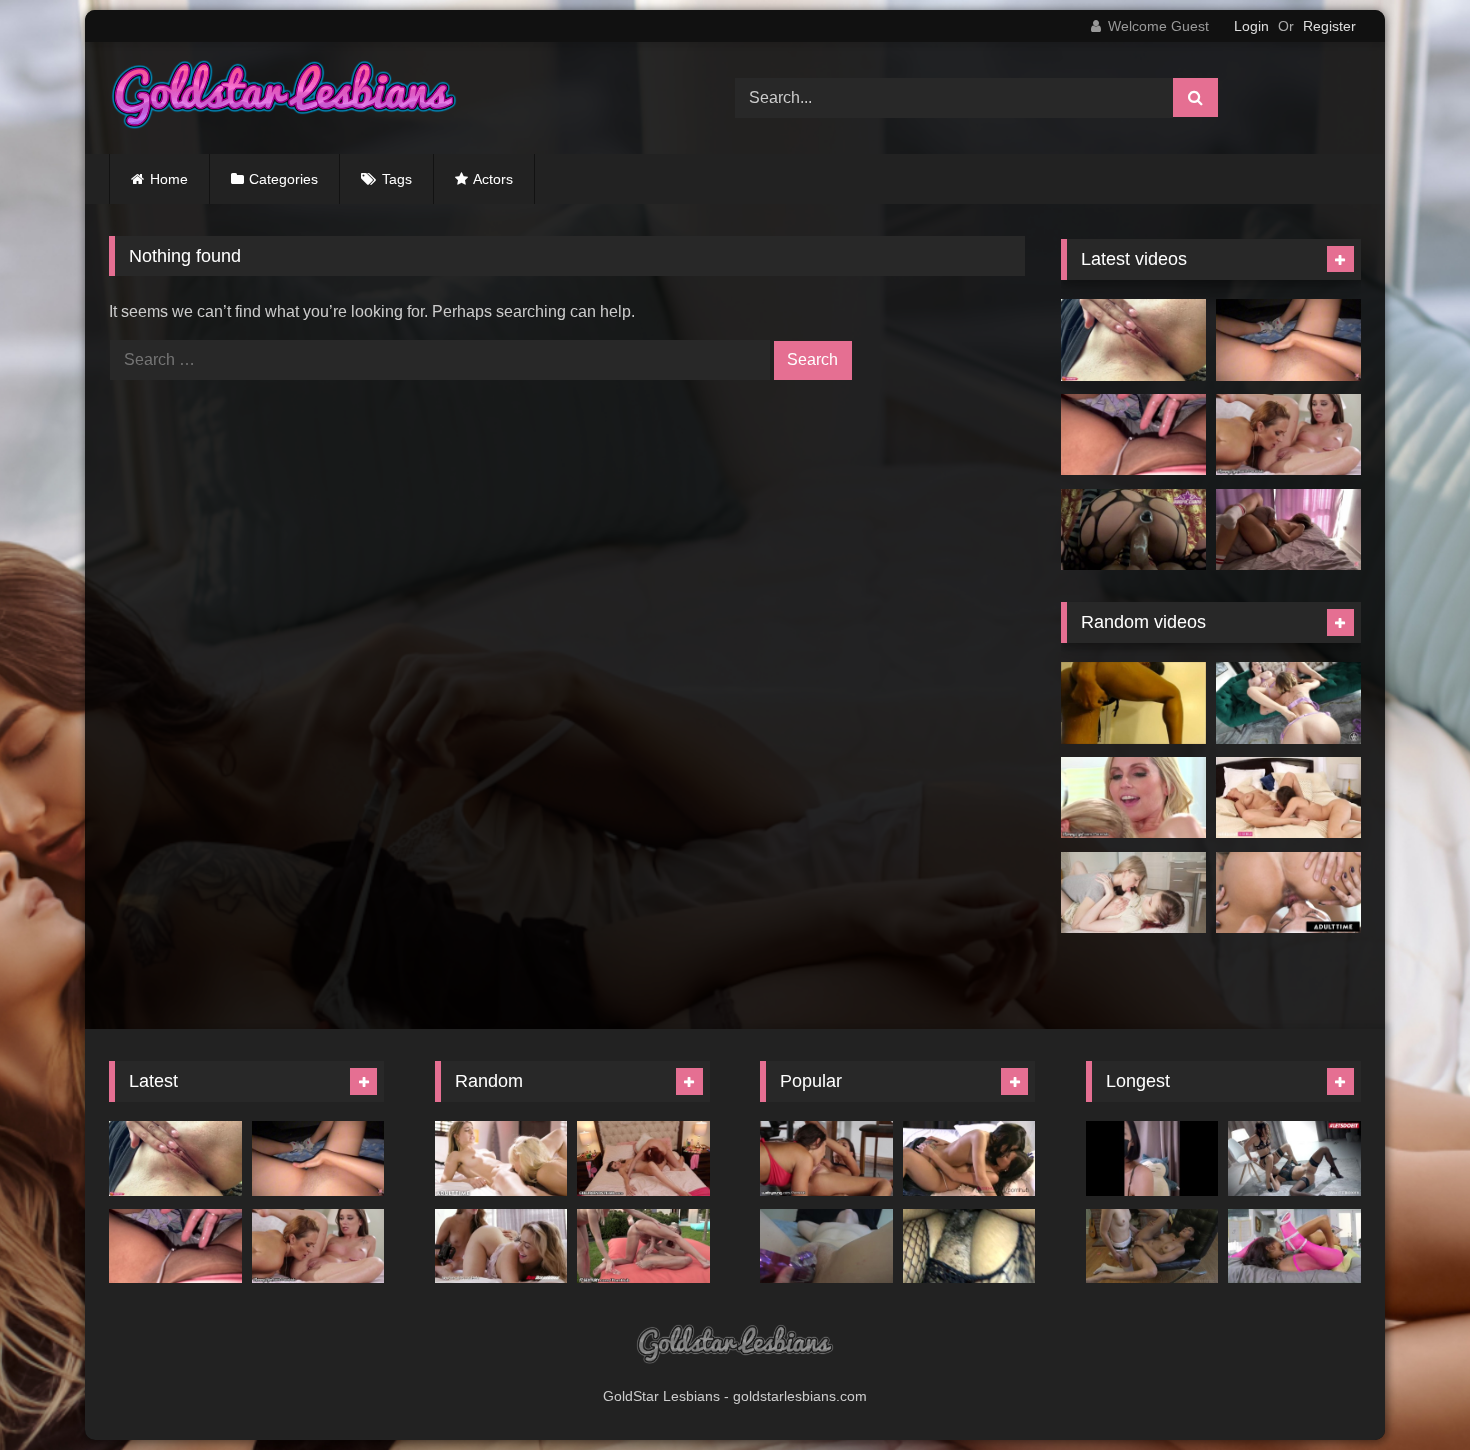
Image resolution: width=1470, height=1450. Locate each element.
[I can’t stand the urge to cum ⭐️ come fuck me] (1133, 435)
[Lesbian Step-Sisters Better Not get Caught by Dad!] (826, 1158)
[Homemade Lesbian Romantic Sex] (826, 1246)
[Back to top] (1408, 1390)
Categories (283, 179)
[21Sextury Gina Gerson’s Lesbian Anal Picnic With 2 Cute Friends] (643, 1246)
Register (1329, 26)
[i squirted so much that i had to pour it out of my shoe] (1133, 703)
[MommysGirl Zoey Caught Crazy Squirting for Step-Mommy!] (1133, 798)
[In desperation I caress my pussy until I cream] (1288, 340)
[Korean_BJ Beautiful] (1152, 1158)
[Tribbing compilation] (969, 1246)
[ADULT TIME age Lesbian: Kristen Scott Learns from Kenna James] (501, 1158)
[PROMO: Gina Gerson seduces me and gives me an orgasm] (1133, 893)
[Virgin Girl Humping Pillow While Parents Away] (1288, 530)
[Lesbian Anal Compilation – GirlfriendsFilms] (1152, 1246)
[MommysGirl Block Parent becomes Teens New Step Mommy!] (1288, 435)
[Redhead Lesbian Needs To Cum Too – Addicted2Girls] (1288, 798)
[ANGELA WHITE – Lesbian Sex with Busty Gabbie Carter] (1288, 703)
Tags (397, 179)
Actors (493, 179)
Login (1251, 26)
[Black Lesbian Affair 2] (1294, 1246)
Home (169, 179)
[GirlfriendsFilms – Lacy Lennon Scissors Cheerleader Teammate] (643, 1158)
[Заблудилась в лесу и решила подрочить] (1133, 340)
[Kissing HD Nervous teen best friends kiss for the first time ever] (969, 1158)
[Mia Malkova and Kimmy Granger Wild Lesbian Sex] (501, 1246)
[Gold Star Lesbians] (284, 98)
